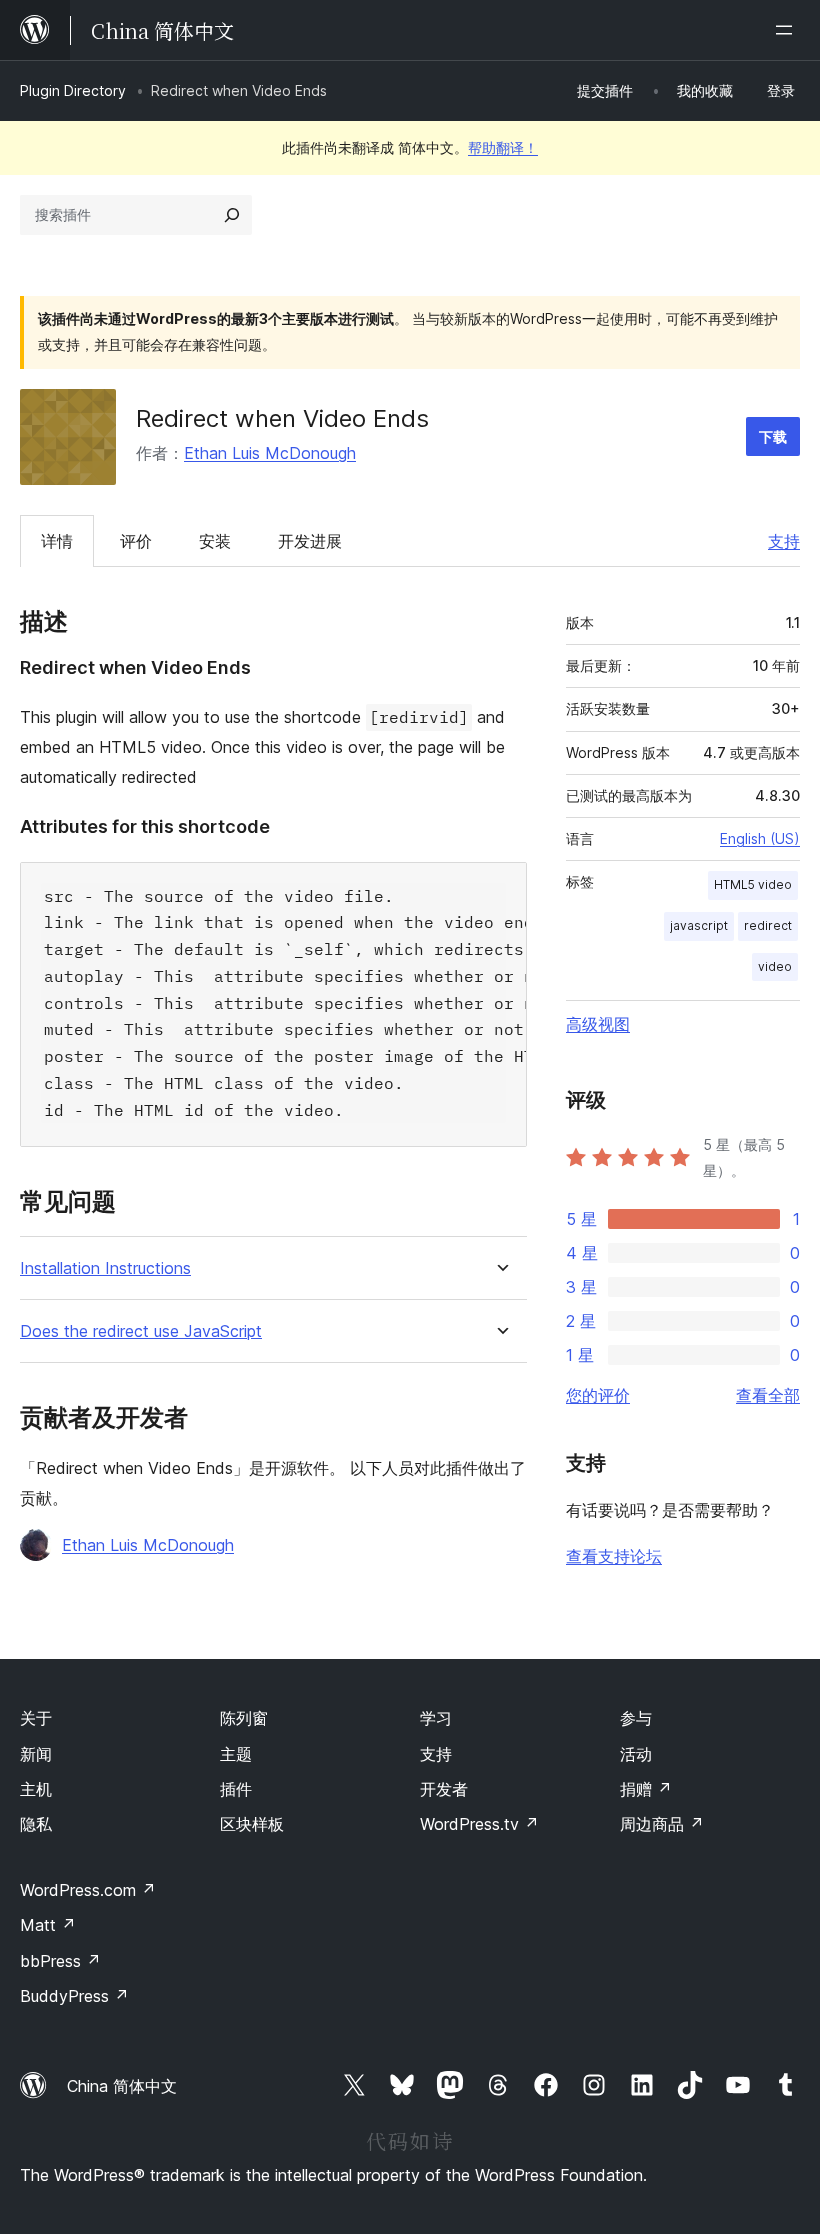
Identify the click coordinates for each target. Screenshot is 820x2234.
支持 (784, 541)
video (775, 966)
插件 (236, 1789)
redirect (768, 925)
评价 (136, 541)
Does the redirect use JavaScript (141, 1331)
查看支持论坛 (614, 1556)
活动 (636, 1754)
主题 (236, 1754)
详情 (57, 541)
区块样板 (252, 1824)
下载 (773, 436)
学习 (436, 1718)
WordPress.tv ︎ (479, 1824)
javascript (699, 925)
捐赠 (646, 1789)
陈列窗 (244, 1718)
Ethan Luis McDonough (270, 453)
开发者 (444, 1789)
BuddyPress (74, 1996)
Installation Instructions (105, 1268)
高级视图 (598, 1024)
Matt (48, 1925)
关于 (36, 1718)
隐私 (36, 1824)
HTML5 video (753, 884)
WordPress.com (88, 1890)
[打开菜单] (788, 30)
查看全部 (768, 1395)
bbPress (60, 1961)
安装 (215, 541)
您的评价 (598, 1395)
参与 (636, 1718)
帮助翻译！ (503, 147)
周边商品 (662, 1824)
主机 (36, 1789)
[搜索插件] (232, 215)
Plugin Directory (73, 90)
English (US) (760, 838)
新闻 (36, 1754)
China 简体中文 (122, 2086)
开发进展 (310, 541)
